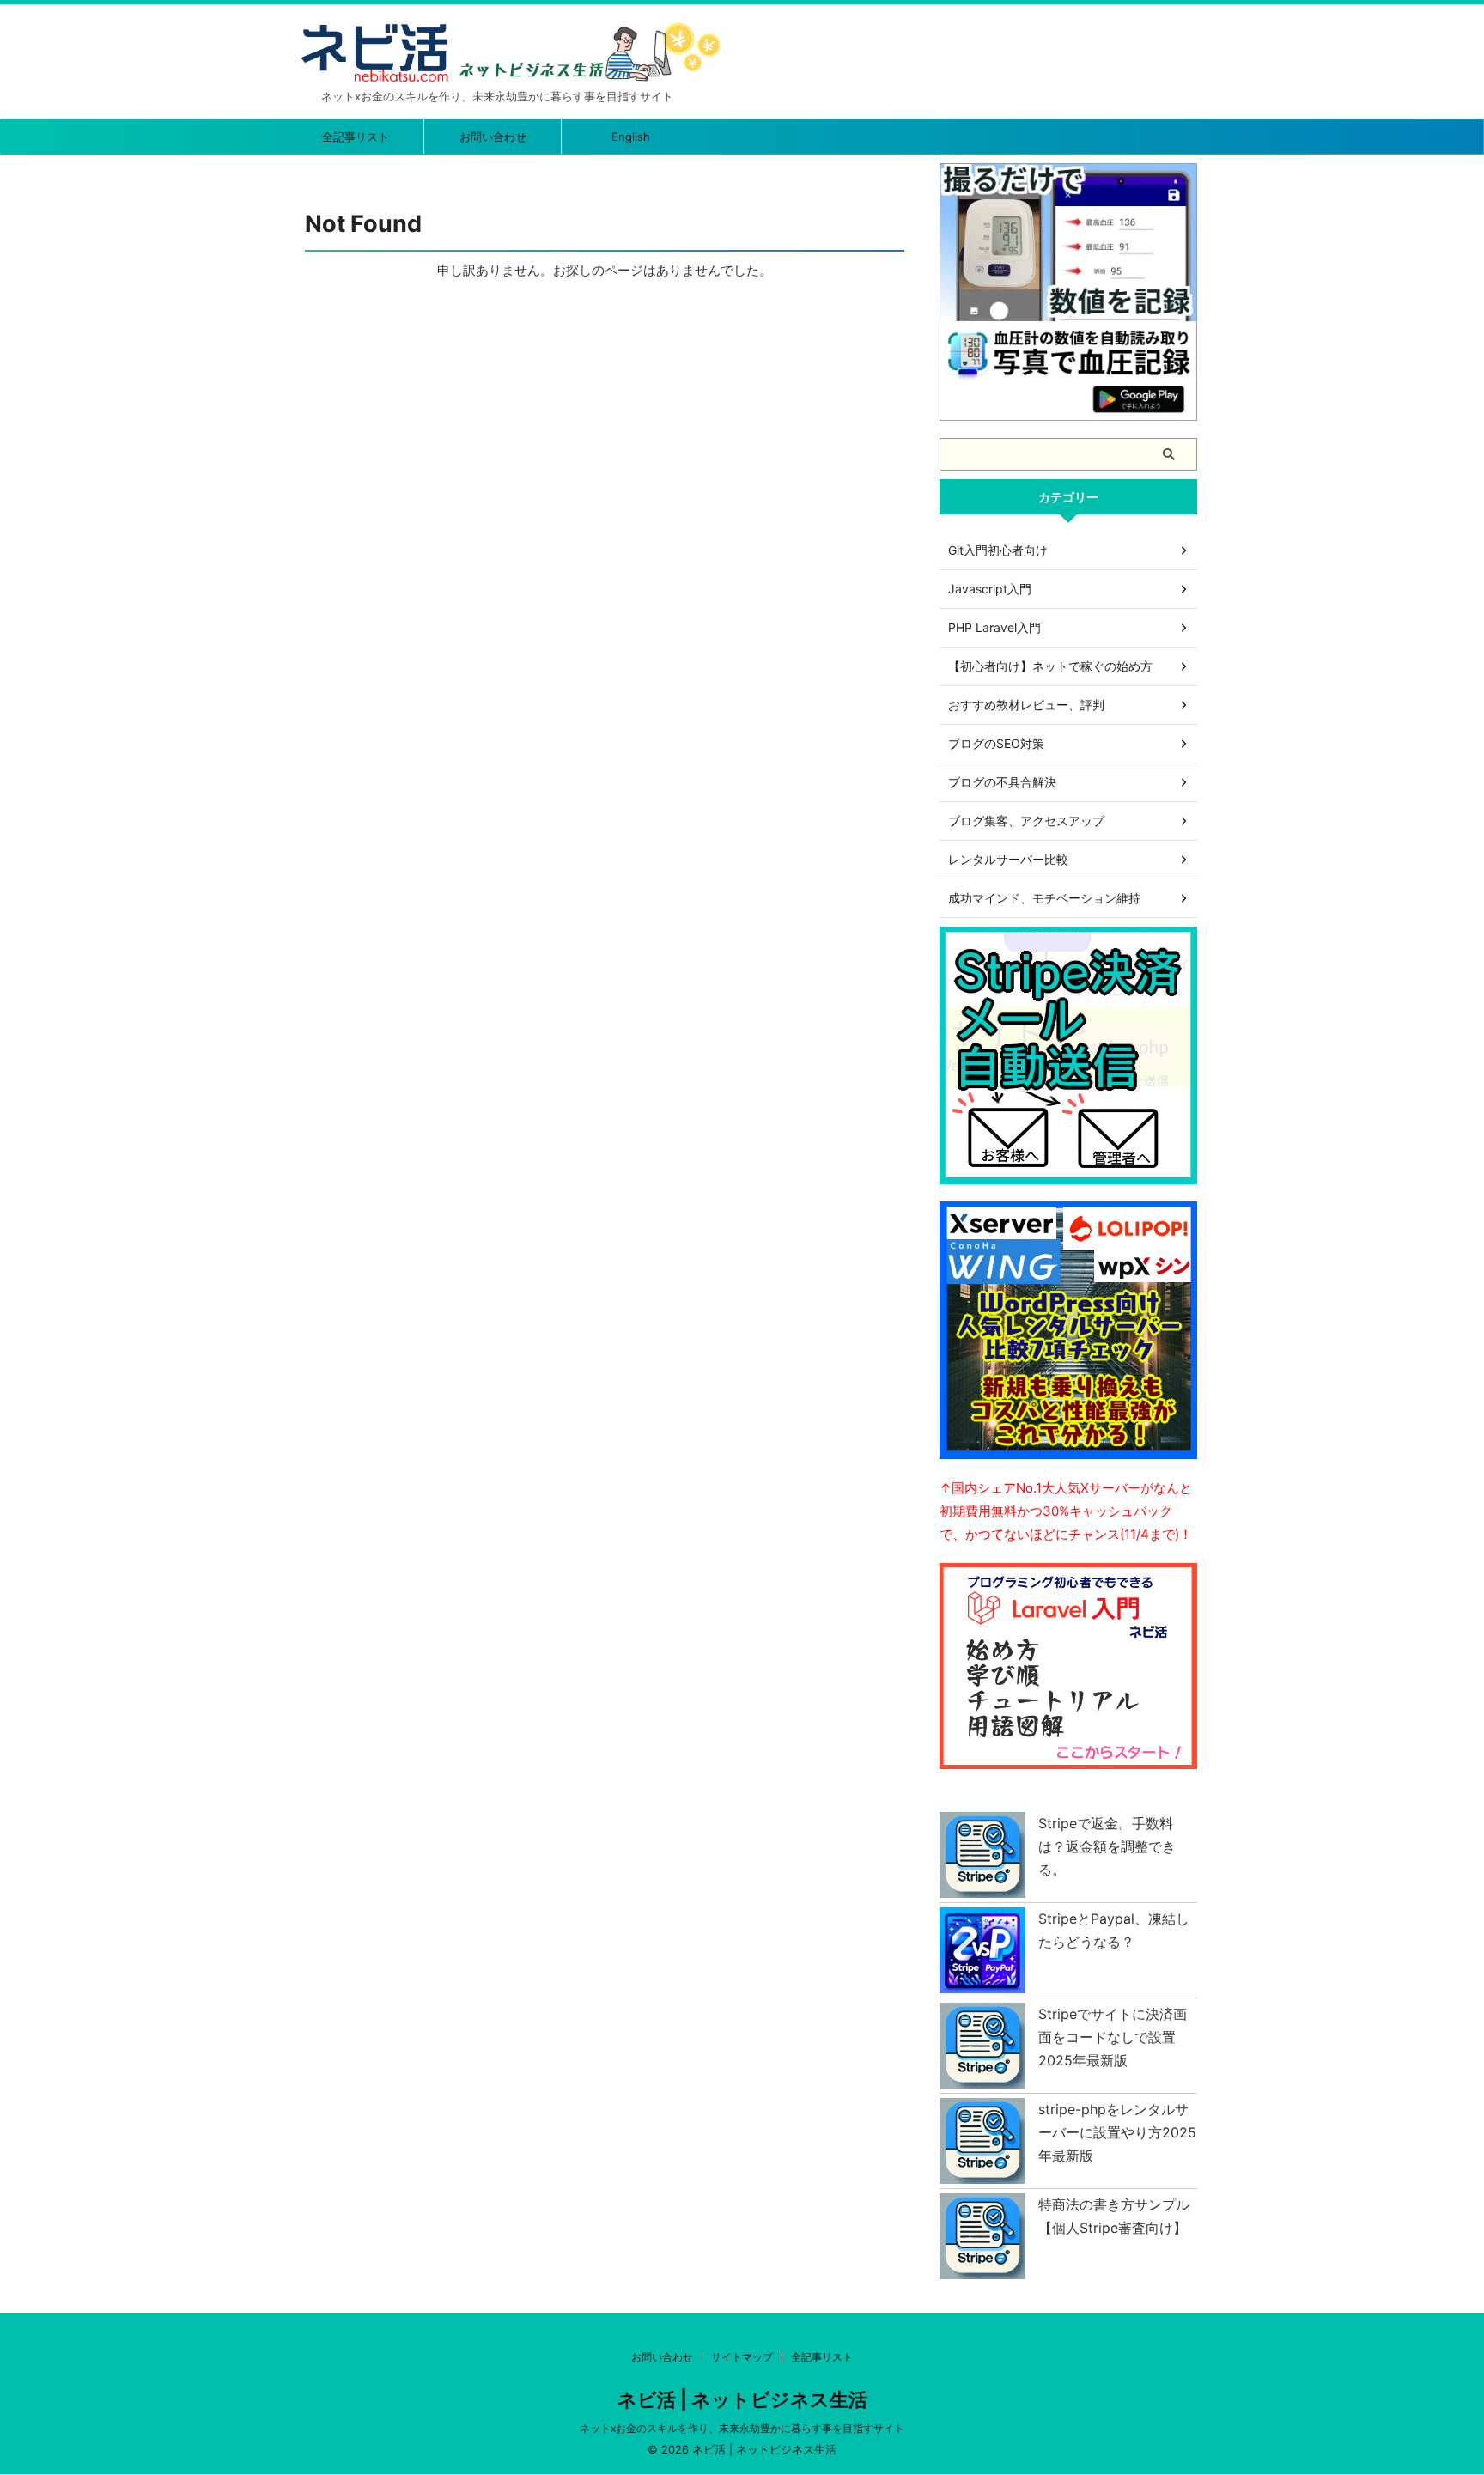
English (631, 137)
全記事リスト (356, 137)
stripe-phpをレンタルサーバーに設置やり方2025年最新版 (1117, 2132)
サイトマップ (742, 2357)
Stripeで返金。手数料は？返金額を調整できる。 (1107, 1846)
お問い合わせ (493, 137)
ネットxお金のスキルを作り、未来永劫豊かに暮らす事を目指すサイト (742, 2428)
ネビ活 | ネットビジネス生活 (742, 2399)
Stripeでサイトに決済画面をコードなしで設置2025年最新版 (1113, 2037)
